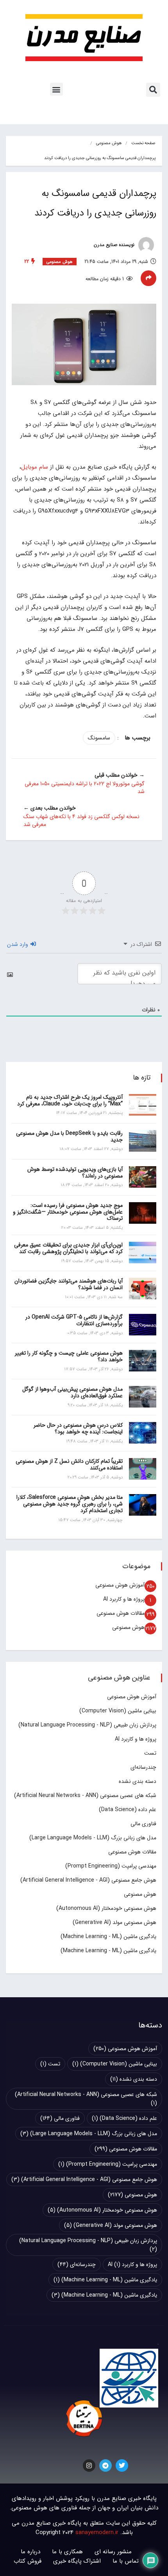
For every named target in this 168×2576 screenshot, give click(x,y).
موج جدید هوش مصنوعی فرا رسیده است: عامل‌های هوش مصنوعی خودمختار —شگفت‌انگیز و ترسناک (68, 1212)
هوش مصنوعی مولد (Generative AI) (114, 1922)
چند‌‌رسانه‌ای (143, 1767)
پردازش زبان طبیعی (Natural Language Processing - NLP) (87, 1725)
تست (150, 1753)
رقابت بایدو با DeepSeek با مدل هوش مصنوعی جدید (69, 1137)
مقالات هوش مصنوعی (121, 1613)
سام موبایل (35, 467)
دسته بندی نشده (138, 1781)
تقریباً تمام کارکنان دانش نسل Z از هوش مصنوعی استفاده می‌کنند (69, 1465)
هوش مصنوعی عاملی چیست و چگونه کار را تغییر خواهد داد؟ (69, 1356)
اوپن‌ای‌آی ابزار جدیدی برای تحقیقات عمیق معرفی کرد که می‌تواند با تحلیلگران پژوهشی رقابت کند (68, 1248)
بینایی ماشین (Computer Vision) (118, 1711)
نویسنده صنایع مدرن (115, 245)
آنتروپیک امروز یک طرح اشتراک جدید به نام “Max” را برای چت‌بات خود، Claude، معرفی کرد (70, 1101)
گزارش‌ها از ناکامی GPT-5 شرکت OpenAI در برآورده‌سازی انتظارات (74, 1320)
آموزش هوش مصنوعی (120, 1585)
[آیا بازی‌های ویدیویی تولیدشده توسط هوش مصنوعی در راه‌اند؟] (143, 1177)
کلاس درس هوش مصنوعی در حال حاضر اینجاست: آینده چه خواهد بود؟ (78, 1428)
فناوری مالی (143, 1824)
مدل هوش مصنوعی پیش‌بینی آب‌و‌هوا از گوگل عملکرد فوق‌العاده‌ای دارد (72, 1392)
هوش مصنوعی (109, 143)
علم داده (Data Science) (128, 1810)
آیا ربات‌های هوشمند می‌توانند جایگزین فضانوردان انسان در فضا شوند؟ (69, 1284)
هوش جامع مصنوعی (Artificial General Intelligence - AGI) (88, 1880)
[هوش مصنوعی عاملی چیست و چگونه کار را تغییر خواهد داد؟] (143, 1361)
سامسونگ (99, 738)
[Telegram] (105, 2465)
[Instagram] (89, 2465)
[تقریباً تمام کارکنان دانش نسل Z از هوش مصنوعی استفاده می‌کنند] (143, 1469)
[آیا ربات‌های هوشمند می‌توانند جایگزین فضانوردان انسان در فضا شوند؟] (143, 1289)
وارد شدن (18, 944)
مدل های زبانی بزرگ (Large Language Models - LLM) (93, 1838)
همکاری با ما (67, 2552)
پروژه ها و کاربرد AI (124, 1599)
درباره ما (30, 2552)
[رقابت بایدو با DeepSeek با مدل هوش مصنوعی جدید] (143, 1141)
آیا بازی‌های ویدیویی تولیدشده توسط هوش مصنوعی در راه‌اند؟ (75, 1173)
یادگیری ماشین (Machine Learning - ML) (108, 1937)
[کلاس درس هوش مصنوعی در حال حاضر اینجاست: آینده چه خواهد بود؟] (143, 1433)
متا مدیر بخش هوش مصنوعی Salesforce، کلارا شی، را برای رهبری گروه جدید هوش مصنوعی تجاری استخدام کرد (70, 1504)
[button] (153, 90)
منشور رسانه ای (113, 2552)
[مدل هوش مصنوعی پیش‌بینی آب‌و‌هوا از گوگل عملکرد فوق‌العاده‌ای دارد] (143, 1397)
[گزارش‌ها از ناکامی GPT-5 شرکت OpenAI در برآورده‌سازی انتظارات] (143, 1325)
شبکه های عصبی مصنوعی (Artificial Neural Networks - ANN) (85, 1795)
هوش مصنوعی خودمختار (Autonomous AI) (106, 1908)
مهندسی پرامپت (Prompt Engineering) (111, 1866)
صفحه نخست (143, 143)
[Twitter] (122, 2465)
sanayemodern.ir (97, 2533)
